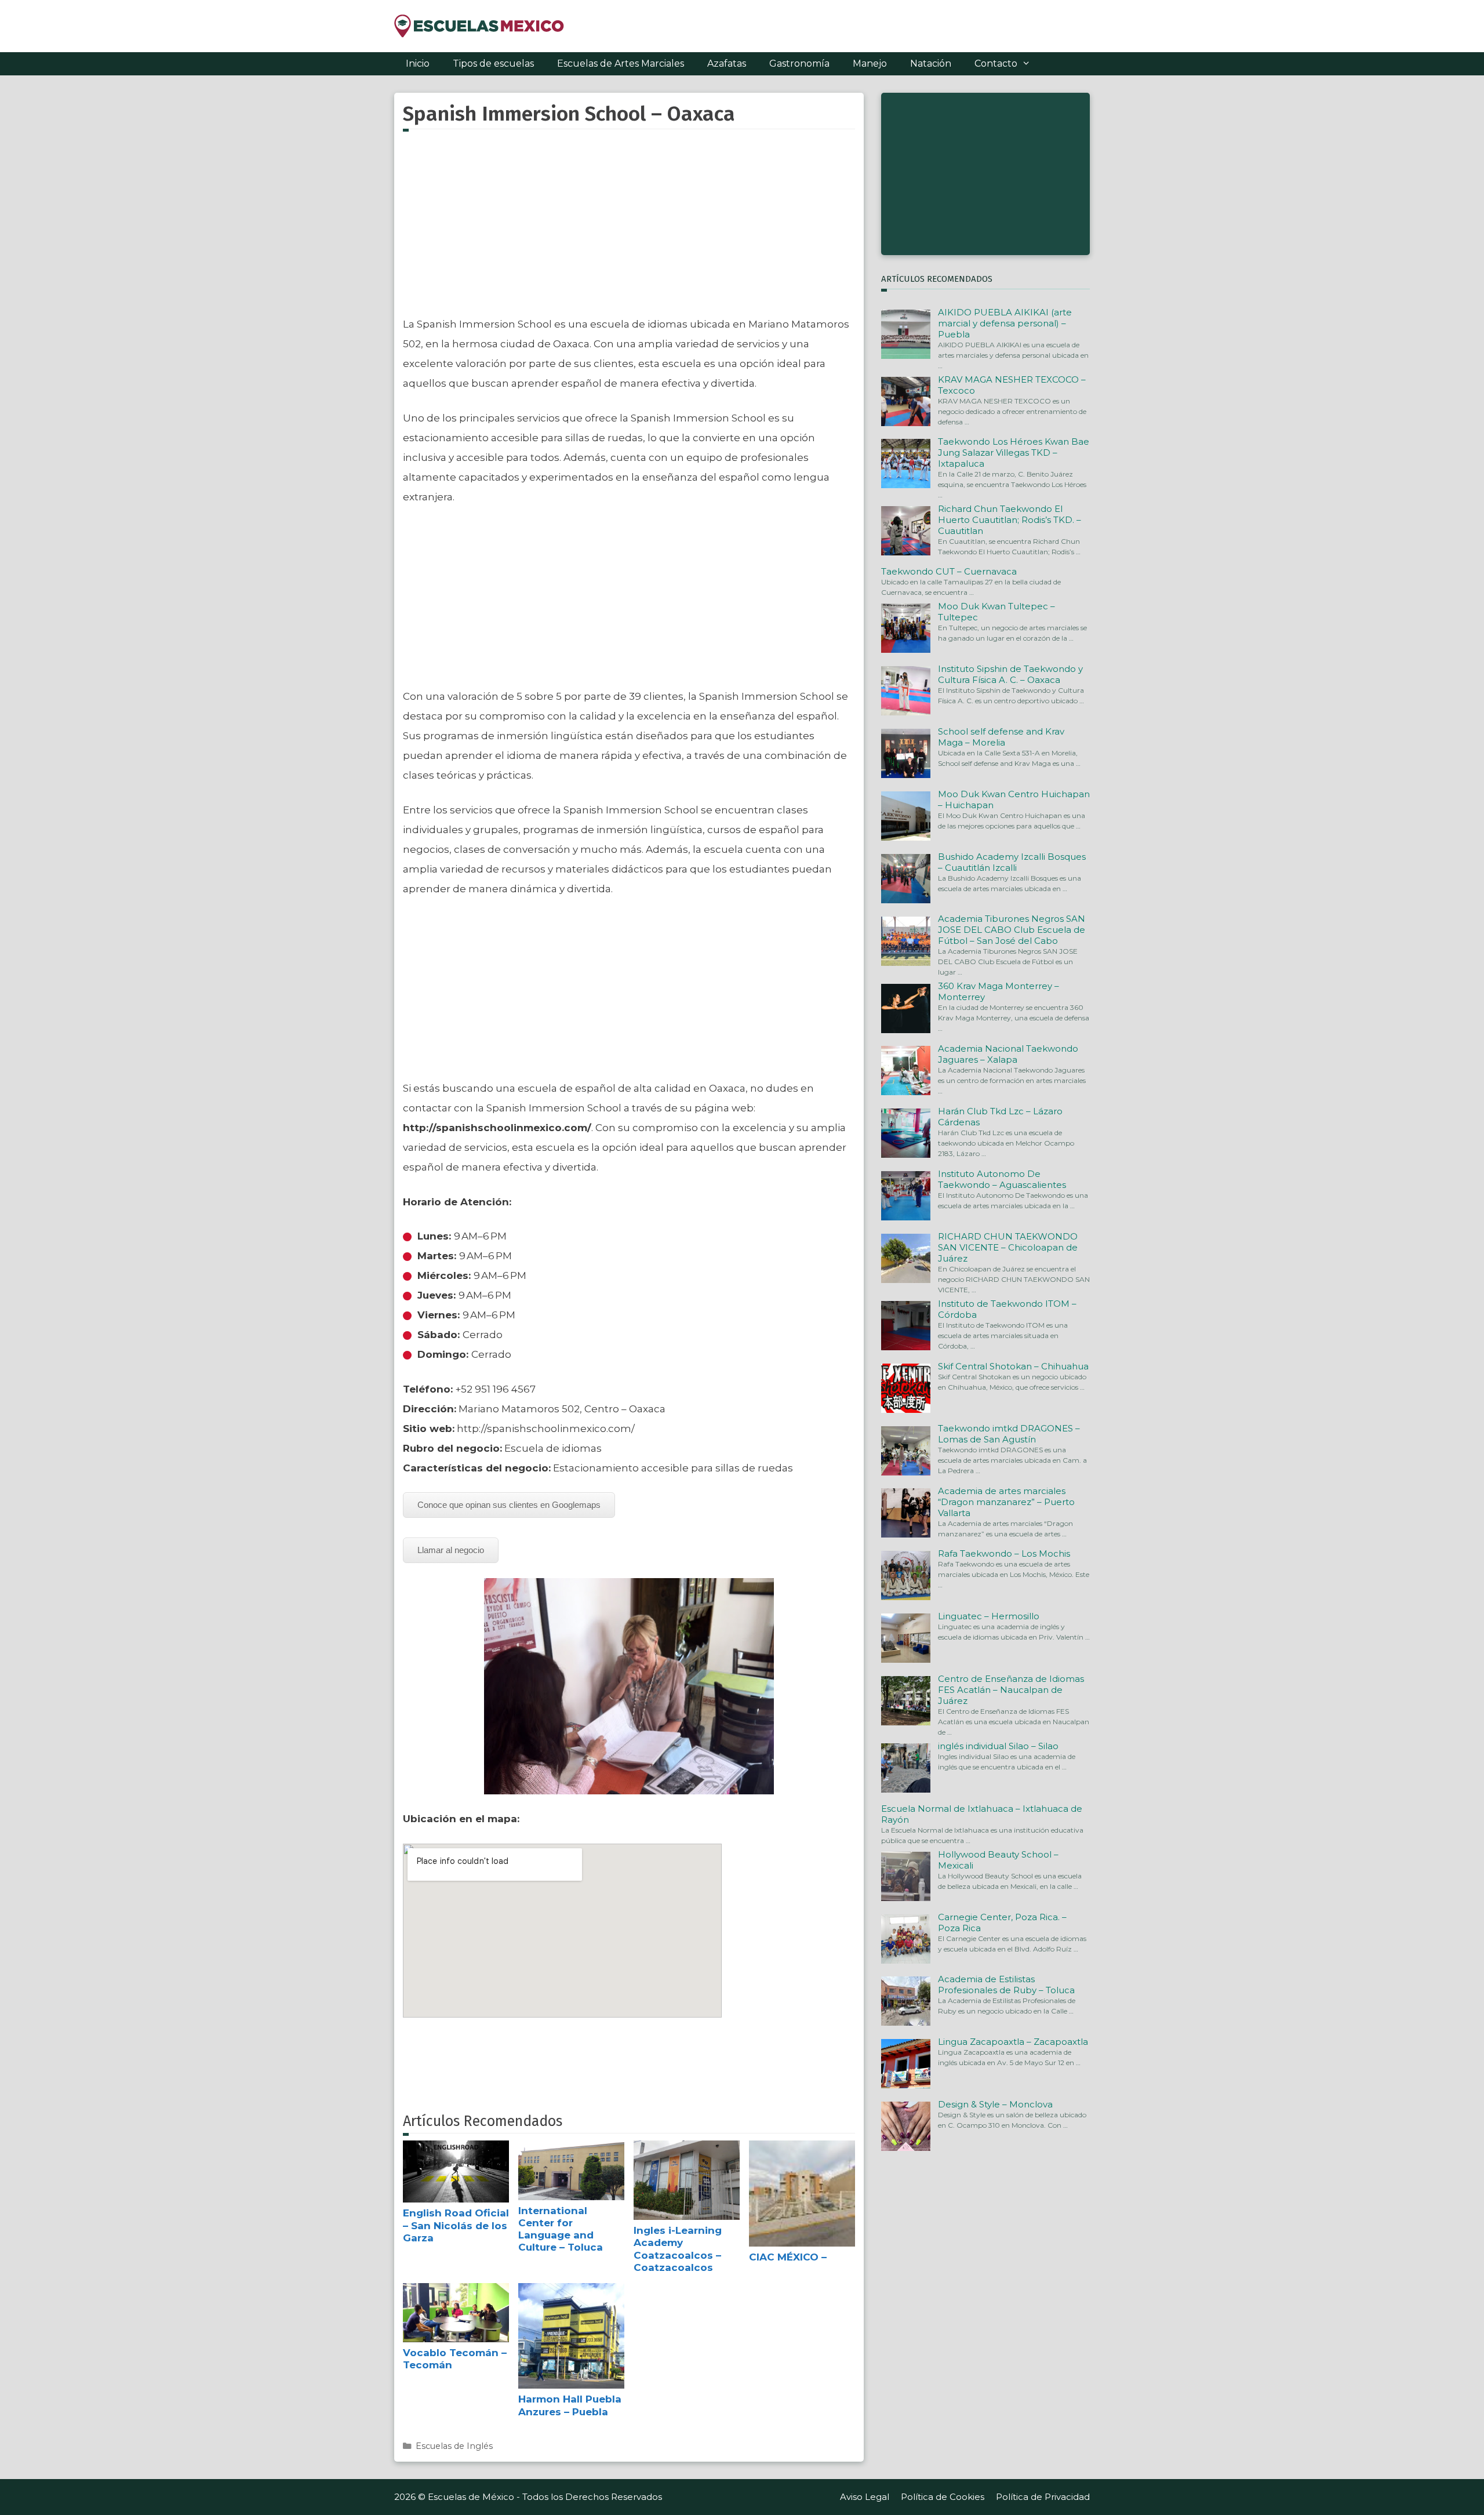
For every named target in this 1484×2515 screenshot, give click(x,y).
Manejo (870, 63)
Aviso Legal (865, 2497)
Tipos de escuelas (493, 63)
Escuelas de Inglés (454, 2446)
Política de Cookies (943, 2497)
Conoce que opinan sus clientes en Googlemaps (509, 1505)
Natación (931, 63)
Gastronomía (799, 63)
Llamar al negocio (451, 1550)
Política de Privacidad (1043, 2497)
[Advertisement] (629, 230)
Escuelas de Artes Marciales (621, 63)
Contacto (996, 63)
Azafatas (727, 63)
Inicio (418, 63)
